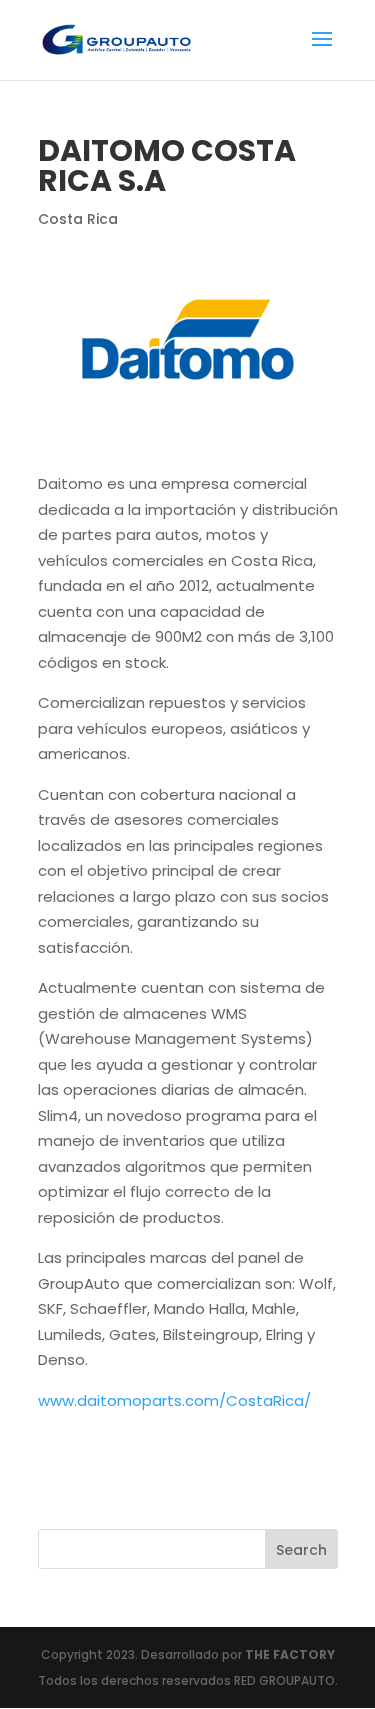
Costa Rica (78, 219)
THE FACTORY (290, 1654)
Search (301, 1550)
